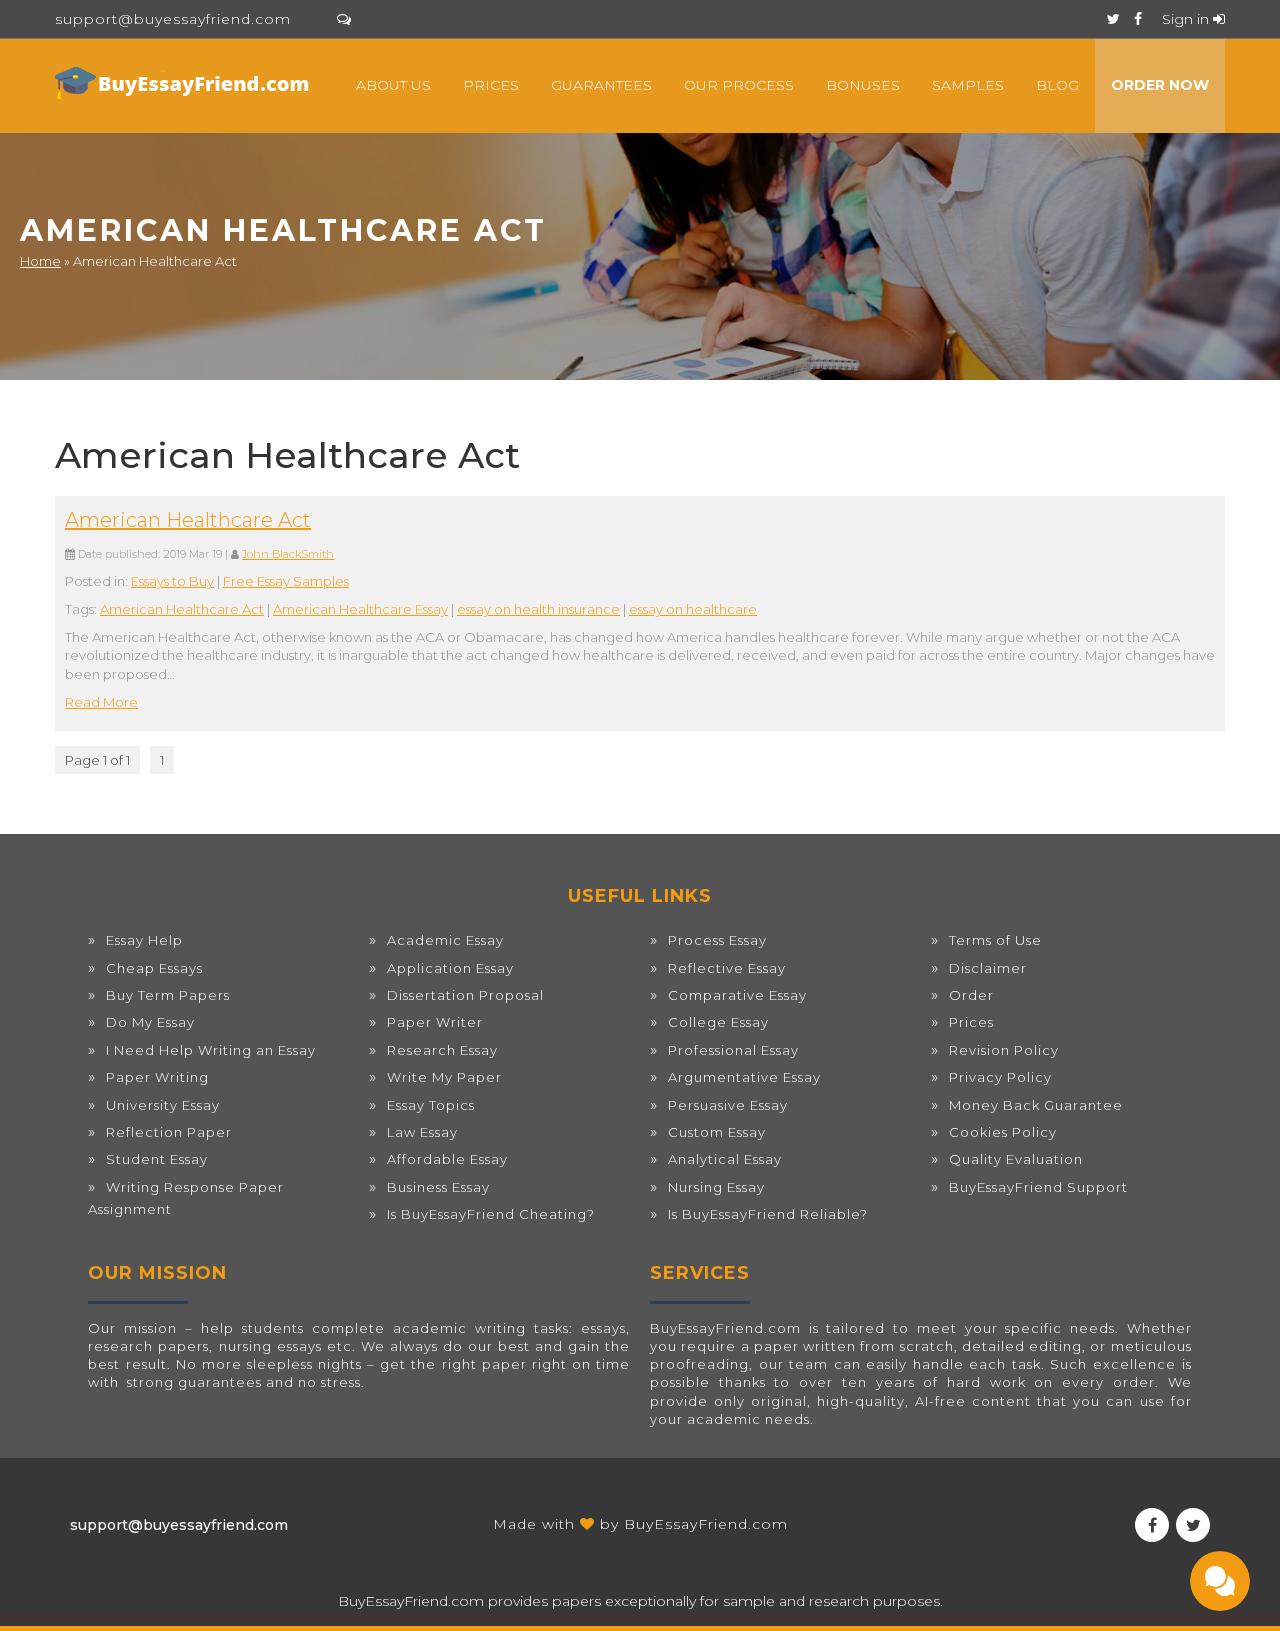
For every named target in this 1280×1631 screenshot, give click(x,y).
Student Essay (157, 1159)
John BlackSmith (288, 554)
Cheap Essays (154, 968)
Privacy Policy (1000, 1077)
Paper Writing (157, 1077)
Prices (491, 85)
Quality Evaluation (1016, 1159)
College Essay (718, 1022)
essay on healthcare (693, 609)
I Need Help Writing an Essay (211, 1050)
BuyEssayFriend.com (706, 1524)
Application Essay (450, 968)
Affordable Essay (447, 1159)
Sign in (1187, 19)
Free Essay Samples (286, 581)
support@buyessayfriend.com (173, 19)
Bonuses (863, 85)
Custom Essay (717, 1132)
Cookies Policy (1003, 1132)
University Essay (163, 1105)
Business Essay (438, 1187)
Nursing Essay (716, 1187)
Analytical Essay (725, 1159)
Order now (1160, 85)
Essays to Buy (172, 581)
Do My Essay (150, 1022)
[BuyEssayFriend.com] (185, 83)
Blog (1057, 85)
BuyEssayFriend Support (1038, 1187)
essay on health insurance (538, 609)
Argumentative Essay (744, 1077)
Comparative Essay (737, 995)
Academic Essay (445, 940)
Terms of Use (995, 940)
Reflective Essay (727, 968)
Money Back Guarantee (1036, 1105)
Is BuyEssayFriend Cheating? (491, 1214)
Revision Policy (1004, 1050)
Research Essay (442, 1050)
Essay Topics (431, 1105)
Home (40, 261)
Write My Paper (444, 1077)
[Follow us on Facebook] (1138, 19)
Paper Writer (435, 1022)
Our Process (739, 85)
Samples (968, 85)
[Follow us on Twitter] (1113, 19)
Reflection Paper (169, 1132)
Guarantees (601, 85)
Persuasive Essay (728, 1105)
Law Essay (422, 1132)
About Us (393, 85)
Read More (101, 702)
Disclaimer (988, 968)
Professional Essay (733, 1050)
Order (971, 995)
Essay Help (144, 940)
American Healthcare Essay (360, 609)
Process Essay (717, 940)
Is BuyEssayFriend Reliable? (768, 1214)
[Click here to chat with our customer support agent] (344, 19)
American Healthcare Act (188, 520)
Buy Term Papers (168, 995)
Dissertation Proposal (465, 995)
